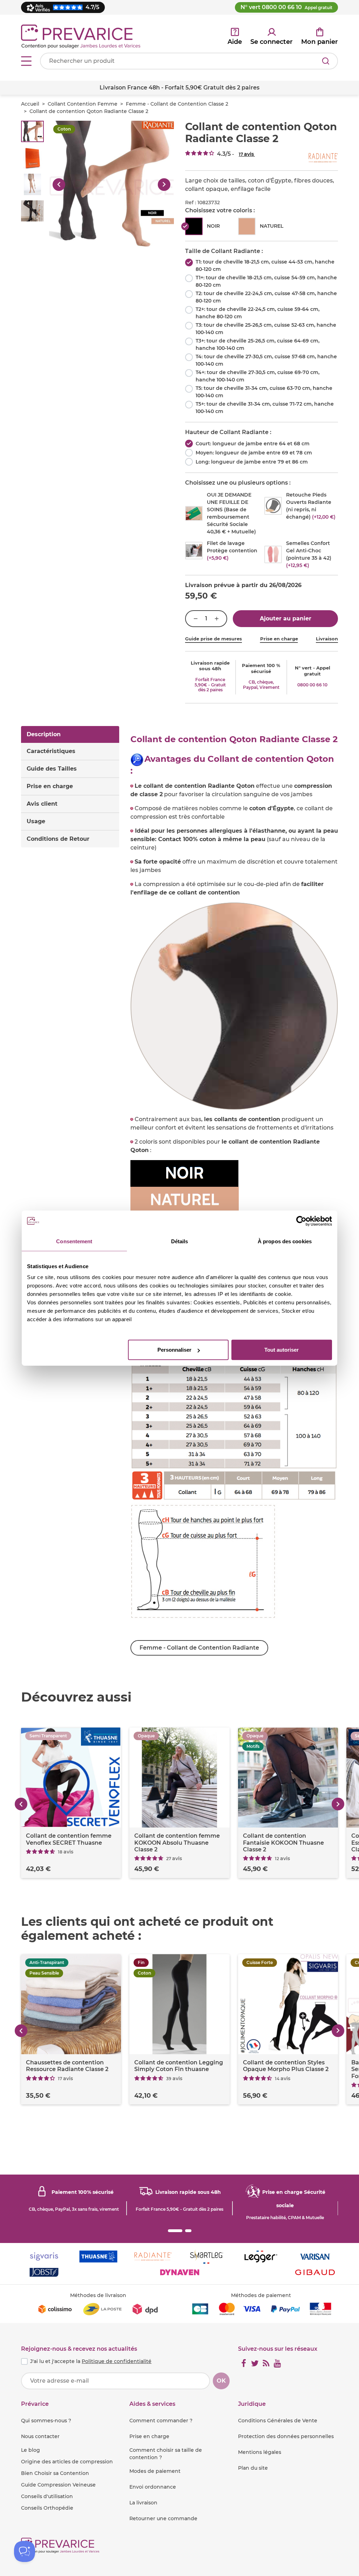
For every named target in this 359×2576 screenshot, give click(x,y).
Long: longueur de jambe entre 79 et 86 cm (252, 462)
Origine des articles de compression (67, 2462)
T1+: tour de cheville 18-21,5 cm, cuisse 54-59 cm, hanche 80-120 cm (266, 281)
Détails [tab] (180, 1241)
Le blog (31, 2450)
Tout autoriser (282, 1350)
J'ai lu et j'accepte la (91, 2361)
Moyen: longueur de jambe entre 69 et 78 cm (254, 453)
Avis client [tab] (42, 804)
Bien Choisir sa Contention (55, 2473)
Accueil (30, 104)
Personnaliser (174, 1350)
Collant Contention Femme (83, 104)
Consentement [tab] (74, 1241)
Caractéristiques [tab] (51, 751)
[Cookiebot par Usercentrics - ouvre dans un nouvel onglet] (301, 1221)
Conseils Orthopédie (47, 2508)
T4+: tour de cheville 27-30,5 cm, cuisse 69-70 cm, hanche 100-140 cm (258, 376)
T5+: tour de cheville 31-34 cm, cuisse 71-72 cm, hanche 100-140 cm (265, 408)
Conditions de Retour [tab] (58, 839)
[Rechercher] (326, 61)
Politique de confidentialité (117, 2361)
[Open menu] (26, 61)
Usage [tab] (36, 821)
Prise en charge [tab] (50, 786)
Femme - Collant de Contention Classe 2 (177, 104)
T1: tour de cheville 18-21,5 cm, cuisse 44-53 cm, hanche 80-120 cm (265, 265)
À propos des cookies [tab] (285, 1241)
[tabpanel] (234, 1195)
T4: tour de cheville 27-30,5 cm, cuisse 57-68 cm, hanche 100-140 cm (266, 360)
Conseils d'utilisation (47, 2496)
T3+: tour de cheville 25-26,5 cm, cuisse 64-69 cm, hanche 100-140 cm (258, 344)
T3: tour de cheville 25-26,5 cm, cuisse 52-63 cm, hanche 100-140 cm (266, 329)
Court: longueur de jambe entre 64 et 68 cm (253, 444)
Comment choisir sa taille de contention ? (166, 2454)
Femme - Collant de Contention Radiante (199, 1648)
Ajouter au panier (286, 618)
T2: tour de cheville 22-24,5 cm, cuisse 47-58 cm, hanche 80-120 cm (266, 297)
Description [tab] (44, 734)
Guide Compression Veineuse (58, 2485)
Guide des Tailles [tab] (52, 769)
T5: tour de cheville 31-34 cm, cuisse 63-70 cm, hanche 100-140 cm (264, 392)
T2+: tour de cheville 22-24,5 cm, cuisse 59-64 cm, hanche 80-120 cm (258, 313)
